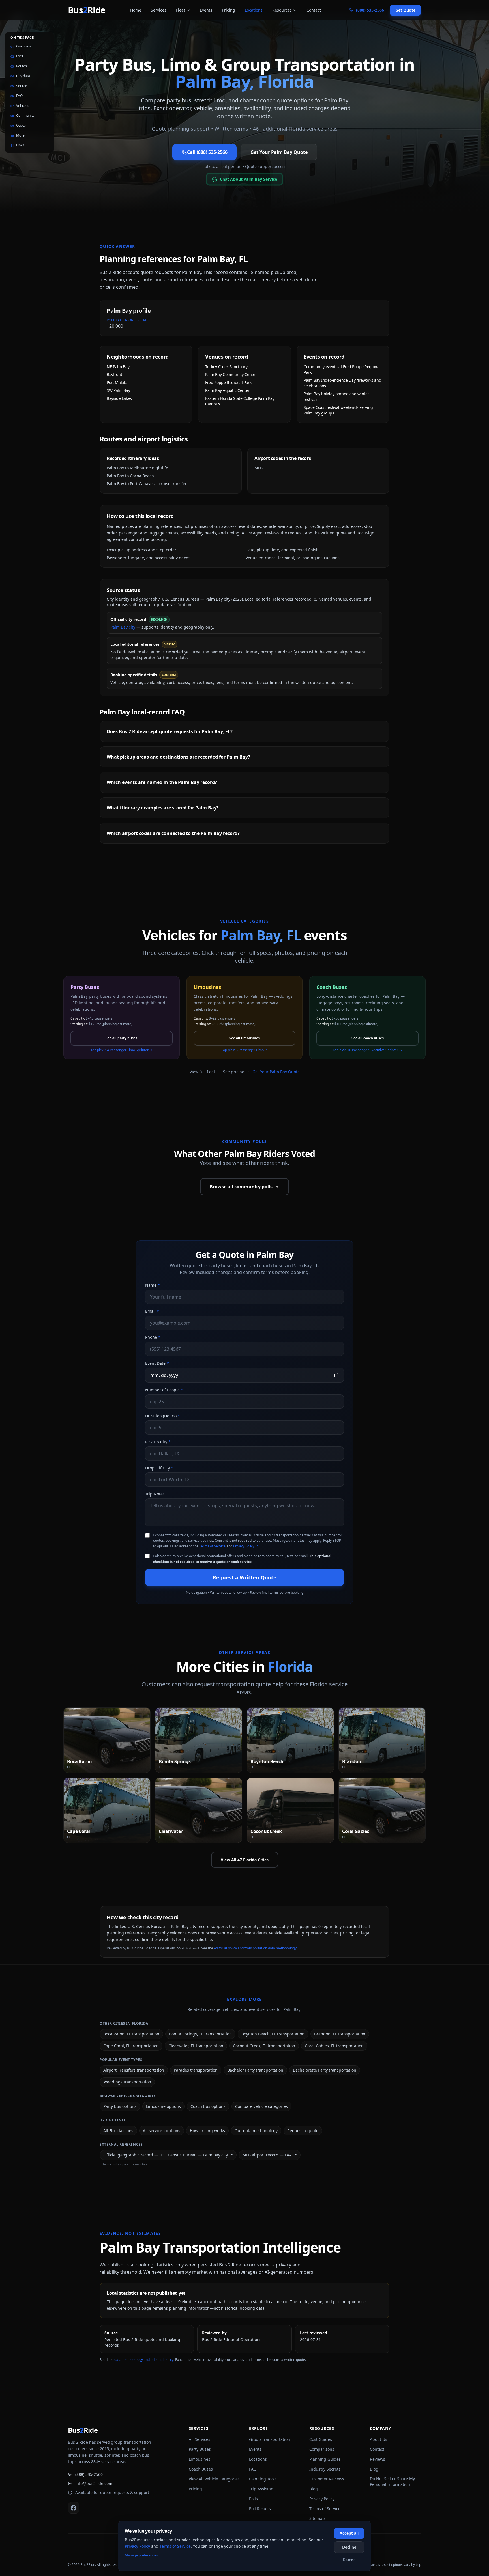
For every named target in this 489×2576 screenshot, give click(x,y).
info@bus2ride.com (94, 2483)
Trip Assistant (262, 2489)
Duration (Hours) (163, 1416)
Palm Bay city (123, 627)
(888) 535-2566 (89, 2474)
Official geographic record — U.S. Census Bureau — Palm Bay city (166, 2155)
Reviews (378, 2459)
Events (206, 10)
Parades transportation (196, 2070)
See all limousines (244, 1038)
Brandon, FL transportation (340, 2034)
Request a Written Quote (245, 1577)
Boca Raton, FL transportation (131, 2034)
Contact (314, 10)
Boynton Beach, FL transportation (273, 2034)
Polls (253, 2499)
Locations (254, 10)
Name (153, 1285)
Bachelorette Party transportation (325, 2070)
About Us (378, 2439)
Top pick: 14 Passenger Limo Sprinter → (122, 1050)
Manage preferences (141, 2555)
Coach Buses (201, 2469)
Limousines (200, 2459)
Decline (349, 2547)
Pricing (229, 10)
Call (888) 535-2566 (207, 152)
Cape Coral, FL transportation (131, 2046)
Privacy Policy (244, 1546)
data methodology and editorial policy (144, 2360)
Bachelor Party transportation (255, 2070)
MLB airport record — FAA (267, 2155)
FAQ (253, 2469)
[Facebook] (74, 2508)
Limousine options (163, 2106)
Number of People (164, 1390)
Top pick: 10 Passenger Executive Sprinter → (367, 1050)
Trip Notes (155, 1494)
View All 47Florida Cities (245, 1860)
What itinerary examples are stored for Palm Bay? (163, 808)
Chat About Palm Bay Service (248, 179)
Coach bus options (208, 2106)
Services (159, 10)
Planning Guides (325, 2459)
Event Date (157, 1363)
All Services (200, 2439)
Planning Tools (263, 2479)
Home (136, 10)
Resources (282, 10)
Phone (153, 1337)
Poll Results (260, 2509)
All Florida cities (118, 2131)
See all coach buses (368, 1038)
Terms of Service (212, 1546)
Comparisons (322, 2449)
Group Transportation (270, 2439)
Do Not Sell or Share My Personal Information (392, 2481)
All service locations (162, 2131)
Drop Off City (159, 1468)
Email (152, 1311)
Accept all (349, 2533)
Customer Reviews (327, 2479)
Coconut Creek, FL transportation (264, 2046)
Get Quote (405, 10)
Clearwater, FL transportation (196, 2046)
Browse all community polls (241, 1187)
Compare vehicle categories (261, 2106)
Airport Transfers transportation (134, 2070)
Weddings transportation (127, 2082)
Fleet (181, 10)
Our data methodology (256, 2131)
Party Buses (200, 2449)
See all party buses (121, 1038)
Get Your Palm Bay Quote (279, 152)
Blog (314, 2489)
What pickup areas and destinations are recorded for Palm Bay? (178, 757)
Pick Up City (158, 1442)
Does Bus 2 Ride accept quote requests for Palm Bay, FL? (170, 731)
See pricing (234, 1072)
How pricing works (207, 2131)
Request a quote (303, 2131)
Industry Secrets (325, 2469)
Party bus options (120, 2106)
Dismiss (349, 2560)
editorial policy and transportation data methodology (255, 1948)
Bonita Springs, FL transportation (200, 2034)
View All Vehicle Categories (214, 2479)
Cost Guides (321, 2439)
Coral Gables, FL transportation (334, 2046)
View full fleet (202, 1072)
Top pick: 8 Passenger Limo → (244, 1050)
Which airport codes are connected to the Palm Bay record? (173, 833)
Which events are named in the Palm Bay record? (162, 782)
